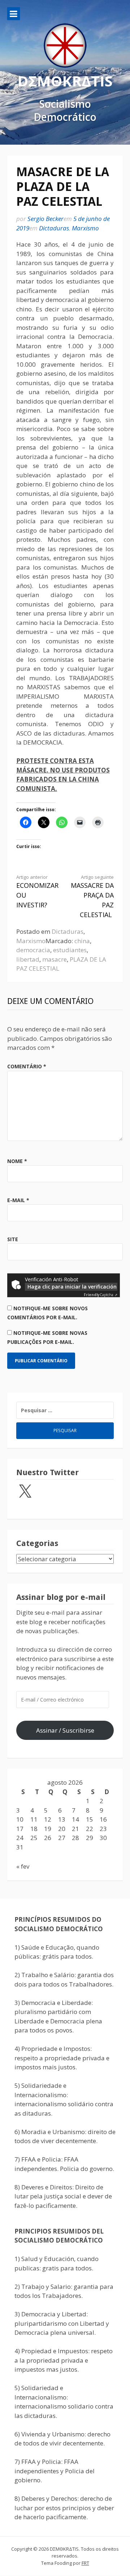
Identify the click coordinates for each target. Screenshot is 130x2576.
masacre (55, 959)
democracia (33, 950)
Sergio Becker (45, 219)
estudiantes (70, 950)
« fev (23, 1866)
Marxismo (85, 228)
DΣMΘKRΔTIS (65, 80)
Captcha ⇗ (101, 1295)
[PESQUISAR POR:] (65, 1410)
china (82, 941)
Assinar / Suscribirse (65, 1730)
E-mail (18, 1200)
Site (13, 1239)
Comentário (27, 1066)
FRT (85, 2563)
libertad (28, 959)
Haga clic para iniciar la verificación (72, 1287)
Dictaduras (54, 228)
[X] (25, 1492)
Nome (17, 1161)
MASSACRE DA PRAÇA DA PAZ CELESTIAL (92, 897)
